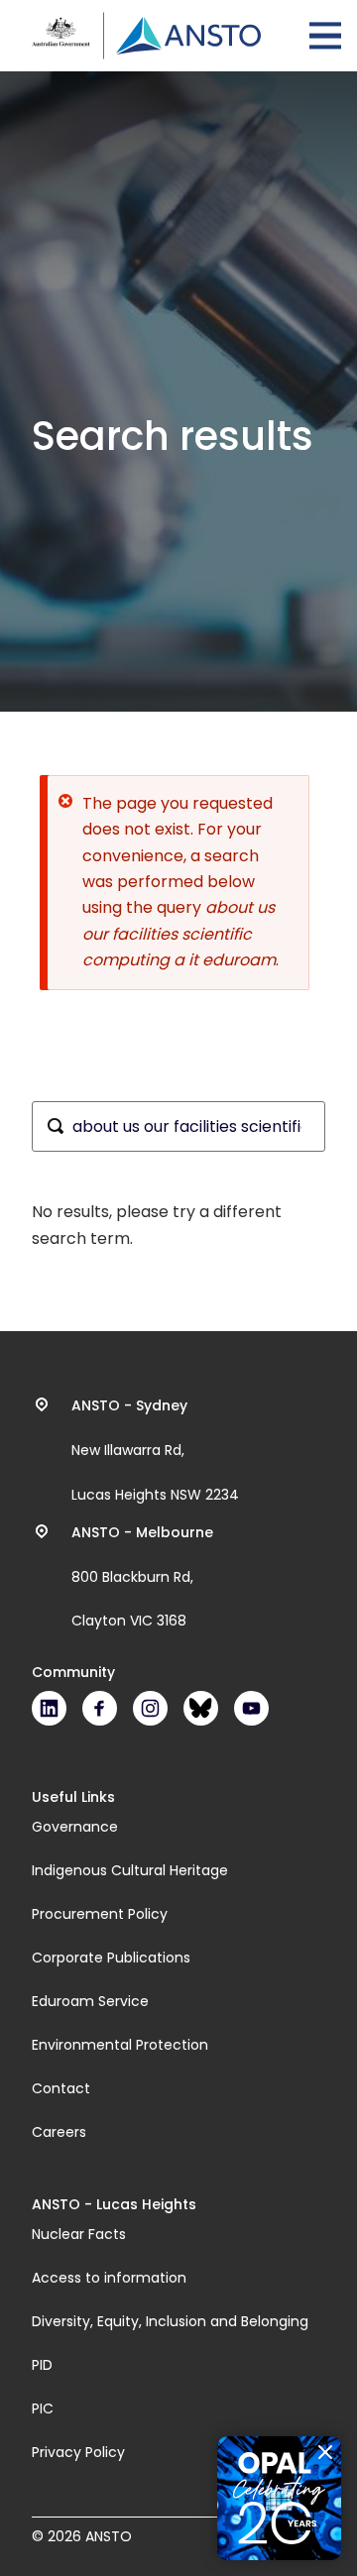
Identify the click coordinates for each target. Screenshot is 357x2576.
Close (325, 2452)
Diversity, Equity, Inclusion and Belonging (170, 2321)
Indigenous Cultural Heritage (130, 1870)
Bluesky (201, 1708)
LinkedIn (49, 1708)
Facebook (100, 1708)
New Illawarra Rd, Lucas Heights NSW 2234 (155, 1450)
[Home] (146, 36)
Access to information (109, 2278)
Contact (61, 2088)
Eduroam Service (90, 2001)
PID (42, 2365)
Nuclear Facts (79, 2234)
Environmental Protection (120, 2045)
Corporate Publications (111, 1958)
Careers (59, 2132)
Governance (75, 1827)
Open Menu (325, 36)
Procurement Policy (100, 1914)
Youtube (251, 1708)
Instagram (150, 1708)
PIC (43, 2408)
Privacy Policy (78, 2452)
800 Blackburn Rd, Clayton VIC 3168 (142, 1577)
